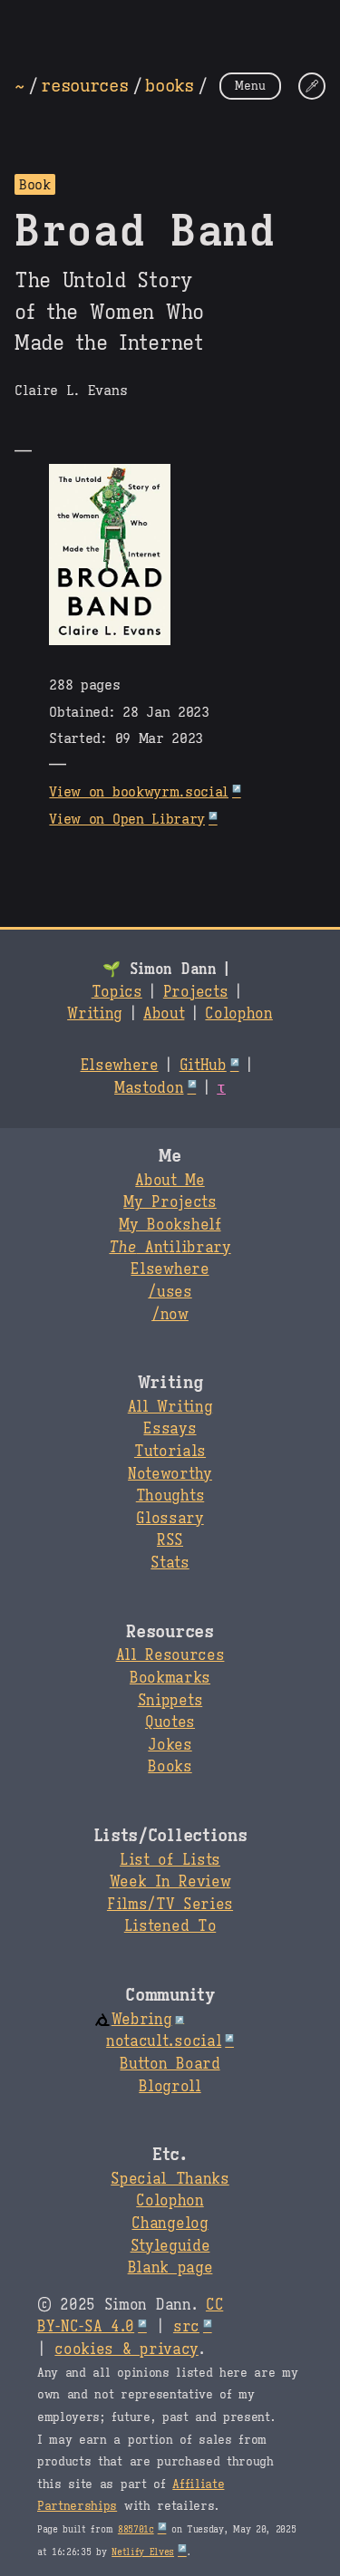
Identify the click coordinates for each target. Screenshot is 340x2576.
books (169, 85)
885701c (136, 2529)
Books (170, 1767)
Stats (170, 1563)
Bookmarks (170, 1678)
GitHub (203, 1066)
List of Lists (170, 1860)
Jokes (170, 1745)
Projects (195, 992)
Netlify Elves (143, 2552)
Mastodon (149, 1088)
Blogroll (170, 2087)
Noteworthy (170, 1474)
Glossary (170, 1519)
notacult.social (164, 2041)
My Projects (170, 1202)
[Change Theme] (312, 86)
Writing (95, 1014)
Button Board (170, 2064)
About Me (170, 1181)
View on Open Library (127, 819)
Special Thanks (170, 2179)
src (186, 2327)
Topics (117, 992)
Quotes (170, 1722)
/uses (170, 1292)
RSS (170, 1540)
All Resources (170, 1655)
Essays (170, 1429)
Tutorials (170, 1452)
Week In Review (170, 1882)
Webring (142, 2020)
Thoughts (170, 1496)
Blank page (170, 2268)
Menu (250, 86)
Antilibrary (170, 1248)
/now (170, 1315)
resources (84, 85)
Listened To (170, 1926)
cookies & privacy (126, 2349)
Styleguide (170, 2246)
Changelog (170, 2224)
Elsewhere (120, 1066)
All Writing (170, 1407)
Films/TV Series (170, 1905)
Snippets (170, 1701)
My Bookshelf (170, 1225)
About (164, 1014)
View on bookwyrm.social (139, 791)
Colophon (238, 1014)
